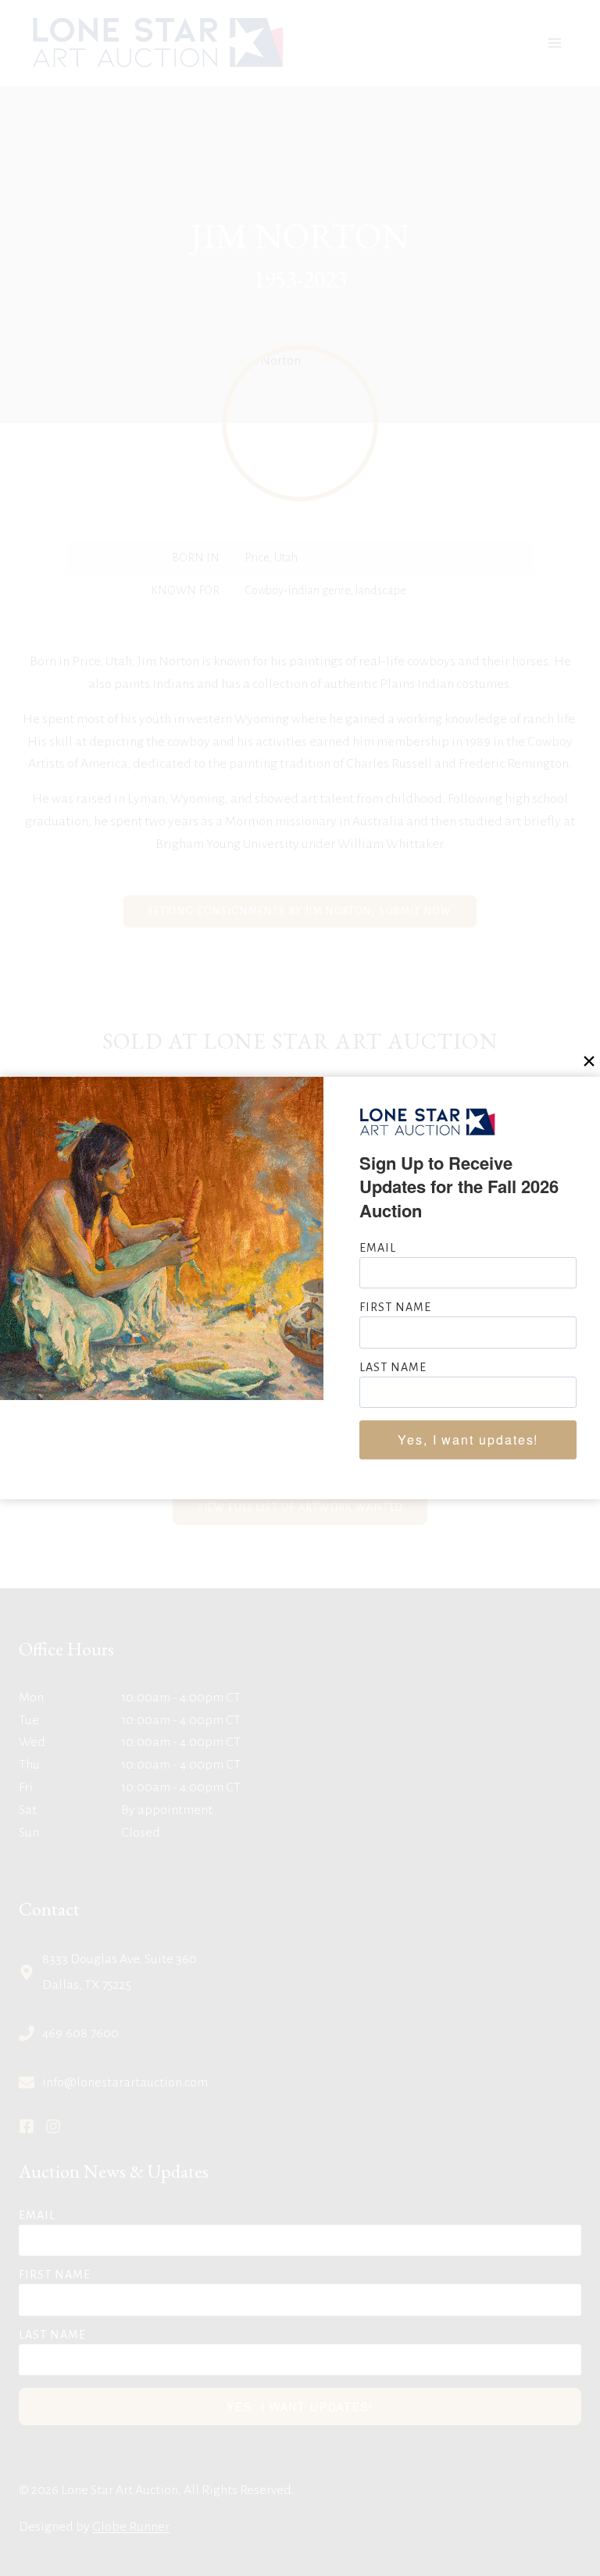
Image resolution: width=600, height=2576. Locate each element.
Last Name (393, 1367)
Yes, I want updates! (468, 1439)
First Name (395, 1307)
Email (378, 1248)
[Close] (589, 1062)
